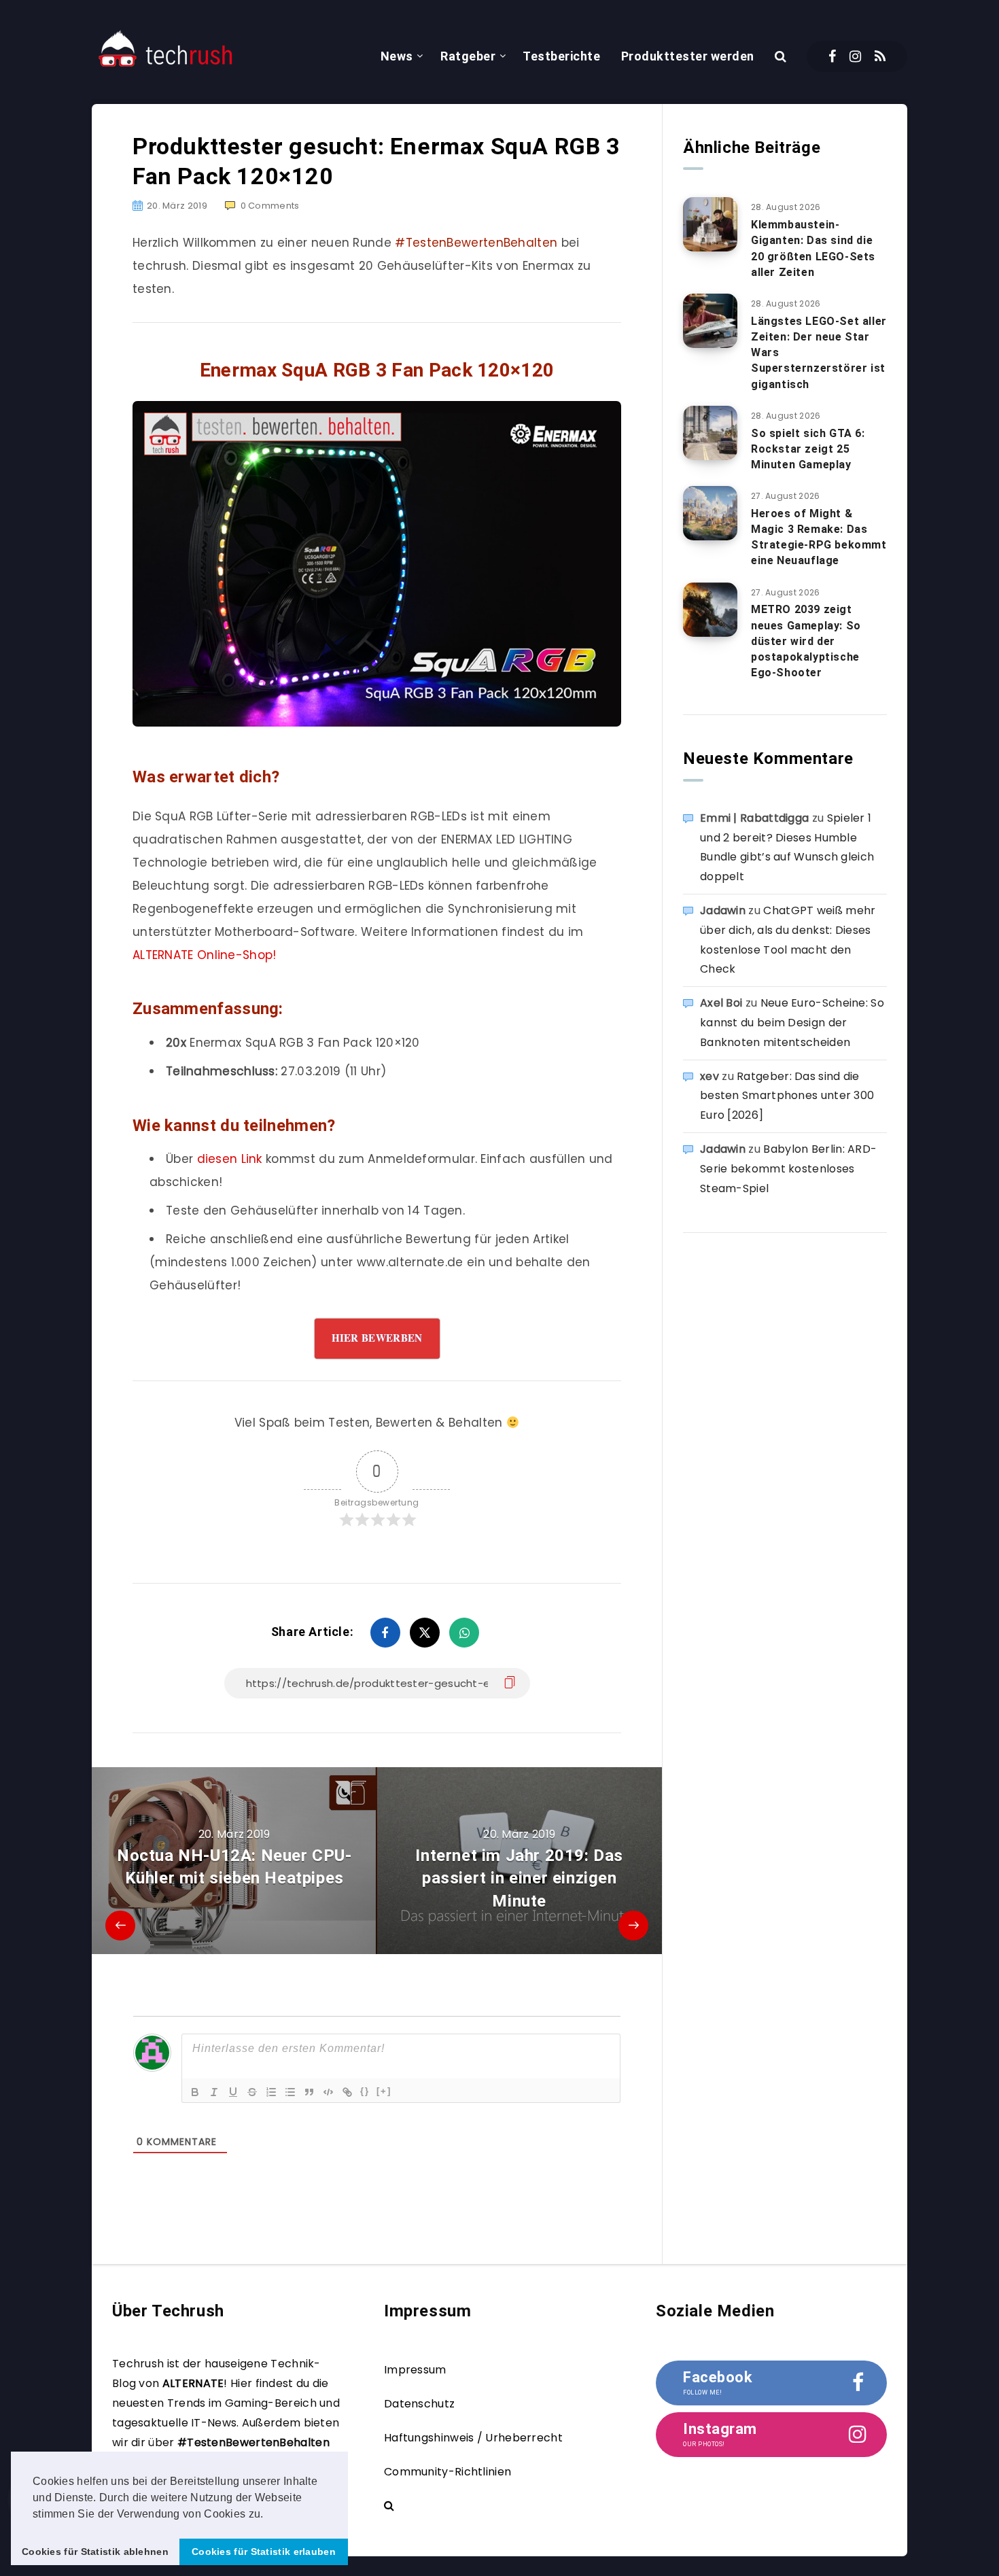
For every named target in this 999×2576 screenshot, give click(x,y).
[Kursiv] (214, 2092)
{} (365, 2091)
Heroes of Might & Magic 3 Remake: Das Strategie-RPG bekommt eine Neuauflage (819, 537)
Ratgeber (468, 56)
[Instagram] (855, 56)
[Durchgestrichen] (252, 2092)
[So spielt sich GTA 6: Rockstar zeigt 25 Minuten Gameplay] (710, 433)
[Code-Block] (328, 2092)
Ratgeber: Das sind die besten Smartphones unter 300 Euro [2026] (787, 1096)
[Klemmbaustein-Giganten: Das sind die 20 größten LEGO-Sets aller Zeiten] (710, 224)
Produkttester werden (688, 56)
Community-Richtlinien (448, 2472)
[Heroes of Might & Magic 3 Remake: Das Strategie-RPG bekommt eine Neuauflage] (710, 513)
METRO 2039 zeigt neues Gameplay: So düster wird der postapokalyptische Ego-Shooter (806, 641)
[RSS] (880, 56)
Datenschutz (419, 2404)
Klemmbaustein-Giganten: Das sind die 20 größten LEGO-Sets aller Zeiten (813, 248)
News (397, 56)
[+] (384, 2091)
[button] (268, 2515)
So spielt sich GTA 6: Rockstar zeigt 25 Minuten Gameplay (808, 449)
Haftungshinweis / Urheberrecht (473, 2438)
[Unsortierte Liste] (290, 2092)
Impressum (415, 2370)
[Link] (347, 2092)
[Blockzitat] (309, 2092)
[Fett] (195, 2092)
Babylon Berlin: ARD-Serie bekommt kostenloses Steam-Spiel (788, 1169)
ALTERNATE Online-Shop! (205, 955)
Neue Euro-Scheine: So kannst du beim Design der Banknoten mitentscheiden (792, 1023)
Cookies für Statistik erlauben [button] (264, 2552)
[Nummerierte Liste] (271, 2092)
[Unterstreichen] (233, 2092)
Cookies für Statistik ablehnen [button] (95, 2552)
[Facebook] (832, 56)
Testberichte (561, 56)
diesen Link (230, 1159)
